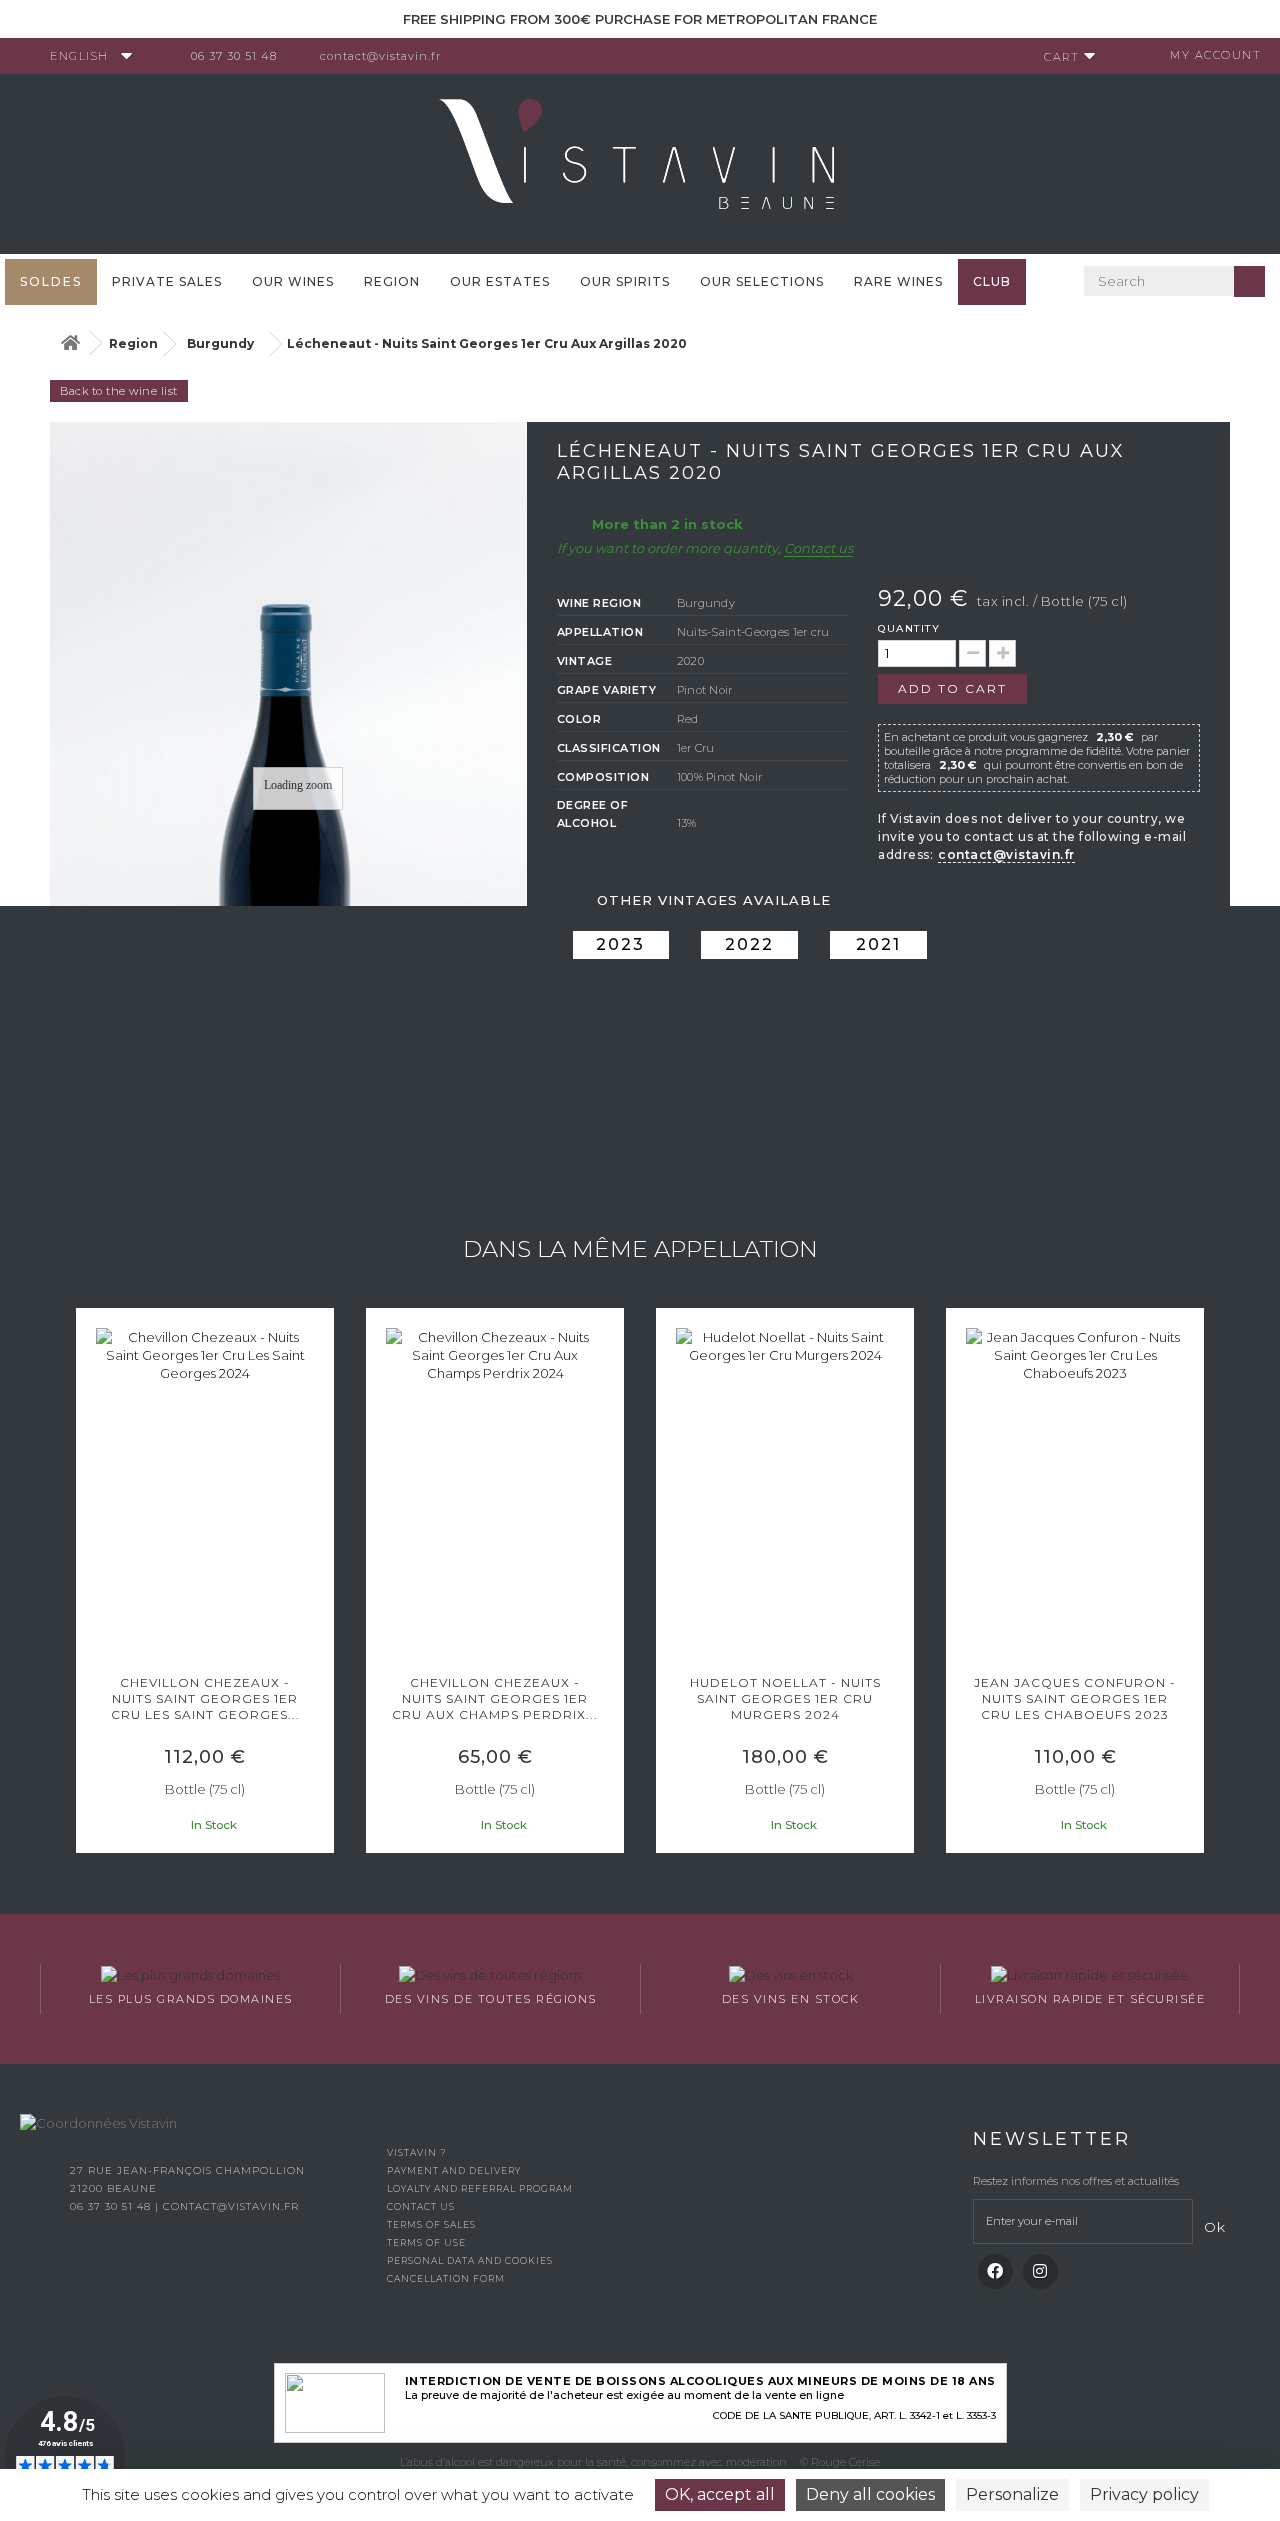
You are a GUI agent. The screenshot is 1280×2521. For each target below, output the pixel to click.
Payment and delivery (454, 2170)
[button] (85, 1583)
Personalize (1012, 2494)
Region (392, 281)
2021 (878, 944)
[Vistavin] (640, 162)
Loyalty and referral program (480, 2188)
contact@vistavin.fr (380, 56)
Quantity (909, 628)
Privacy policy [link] (1144, 2494)
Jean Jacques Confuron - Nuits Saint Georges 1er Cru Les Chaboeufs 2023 (1075, 1698)
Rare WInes (898, 281)
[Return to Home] (70, 343)
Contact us (818, 548)
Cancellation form (446, 2278)
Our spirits (625, 281)
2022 (749, 944)
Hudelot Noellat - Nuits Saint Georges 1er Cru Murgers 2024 (785, 1698)
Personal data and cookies (470, 2260)
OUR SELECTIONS (762, 281)
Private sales (167, 281)
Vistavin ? (416, 2152)
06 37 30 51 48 (234, 56)
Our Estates (500, 281)
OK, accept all (720, 2494)
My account (1215, 55)
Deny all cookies (870, 2494)
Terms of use (426, 2242)
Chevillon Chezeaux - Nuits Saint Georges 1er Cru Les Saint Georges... (205, 1698)
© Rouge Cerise (840, 2462)
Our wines (293, 281)
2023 (620, 944)
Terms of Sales (431, 2224)
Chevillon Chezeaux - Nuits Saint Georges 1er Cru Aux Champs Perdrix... (495, 1698)
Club (992, 281)
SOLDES (51, 281)
